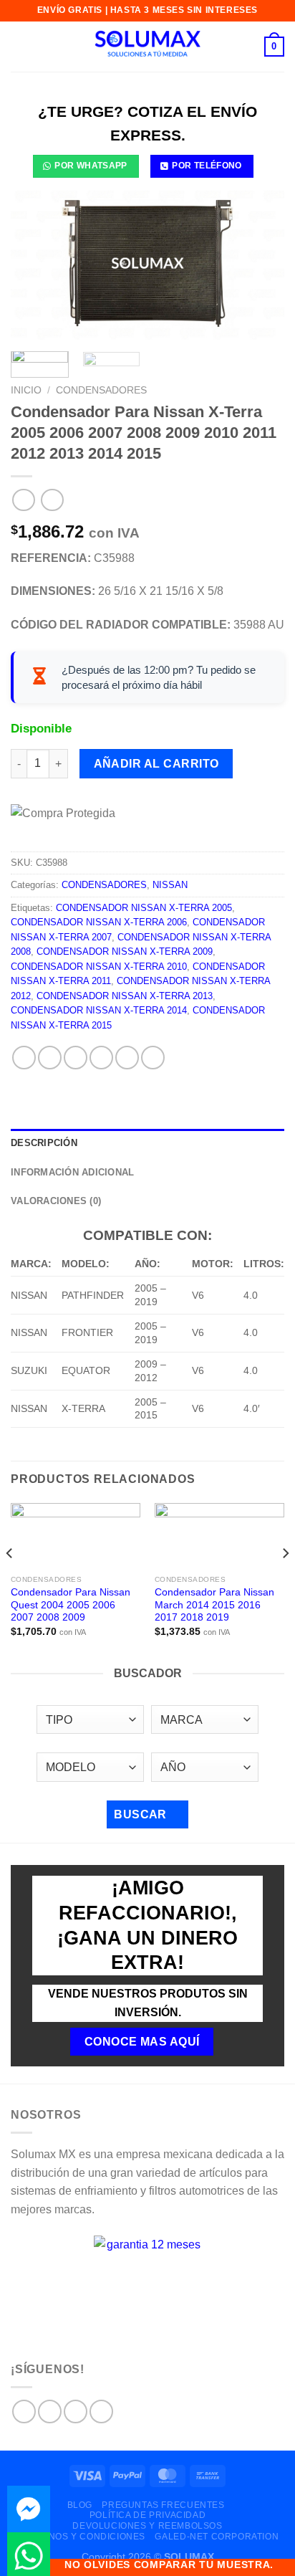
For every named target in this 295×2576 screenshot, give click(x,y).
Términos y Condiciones (83, 2537)
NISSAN (170, 885)
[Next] (261, 263)
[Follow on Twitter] (76, 2412)
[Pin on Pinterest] (127, 1058)
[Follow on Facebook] (24, 2412)
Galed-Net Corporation (217, 2537)
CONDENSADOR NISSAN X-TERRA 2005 (144, 908)
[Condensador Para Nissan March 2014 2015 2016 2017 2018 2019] (219, 1536)
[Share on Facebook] (50, 1058)
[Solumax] (147, 47)
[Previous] (34, 263)
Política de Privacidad (147, 2515)
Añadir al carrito (156, 764)
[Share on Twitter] (76, 1058)
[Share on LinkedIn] (153, 1058)
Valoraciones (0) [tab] (56, 1201)
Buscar (142, 1814)
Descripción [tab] (44, 1143)
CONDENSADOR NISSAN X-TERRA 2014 (99, 1010)
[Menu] (19, 46)
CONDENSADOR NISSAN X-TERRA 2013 (125, 996)
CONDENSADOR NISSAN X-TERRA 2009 (125, 951)
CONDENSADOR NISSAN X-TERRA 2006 (99, 922)
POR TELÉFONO (207, 166)
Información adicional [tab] (72, 1172)
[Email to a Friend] (101, 1058)
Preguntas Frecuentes (163, 2505)
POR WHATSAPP (91, 166)
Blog (80, 2505)
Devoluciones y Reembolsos (147, 2526)
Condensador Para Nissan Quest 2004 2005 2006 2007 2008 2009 (71, 1605)
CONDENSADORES (101, 390)
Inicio (26, 390)
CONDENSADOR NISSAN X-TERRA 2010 (99, 967)
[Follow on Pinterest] (101, 2412)
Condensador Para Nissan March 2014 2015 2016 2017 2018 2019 (214, 1605)
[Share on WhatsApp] (24, 1058)
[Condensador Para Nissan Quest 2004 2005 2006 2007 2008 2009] (76, 1536)
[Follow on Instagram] (50, 2412)
